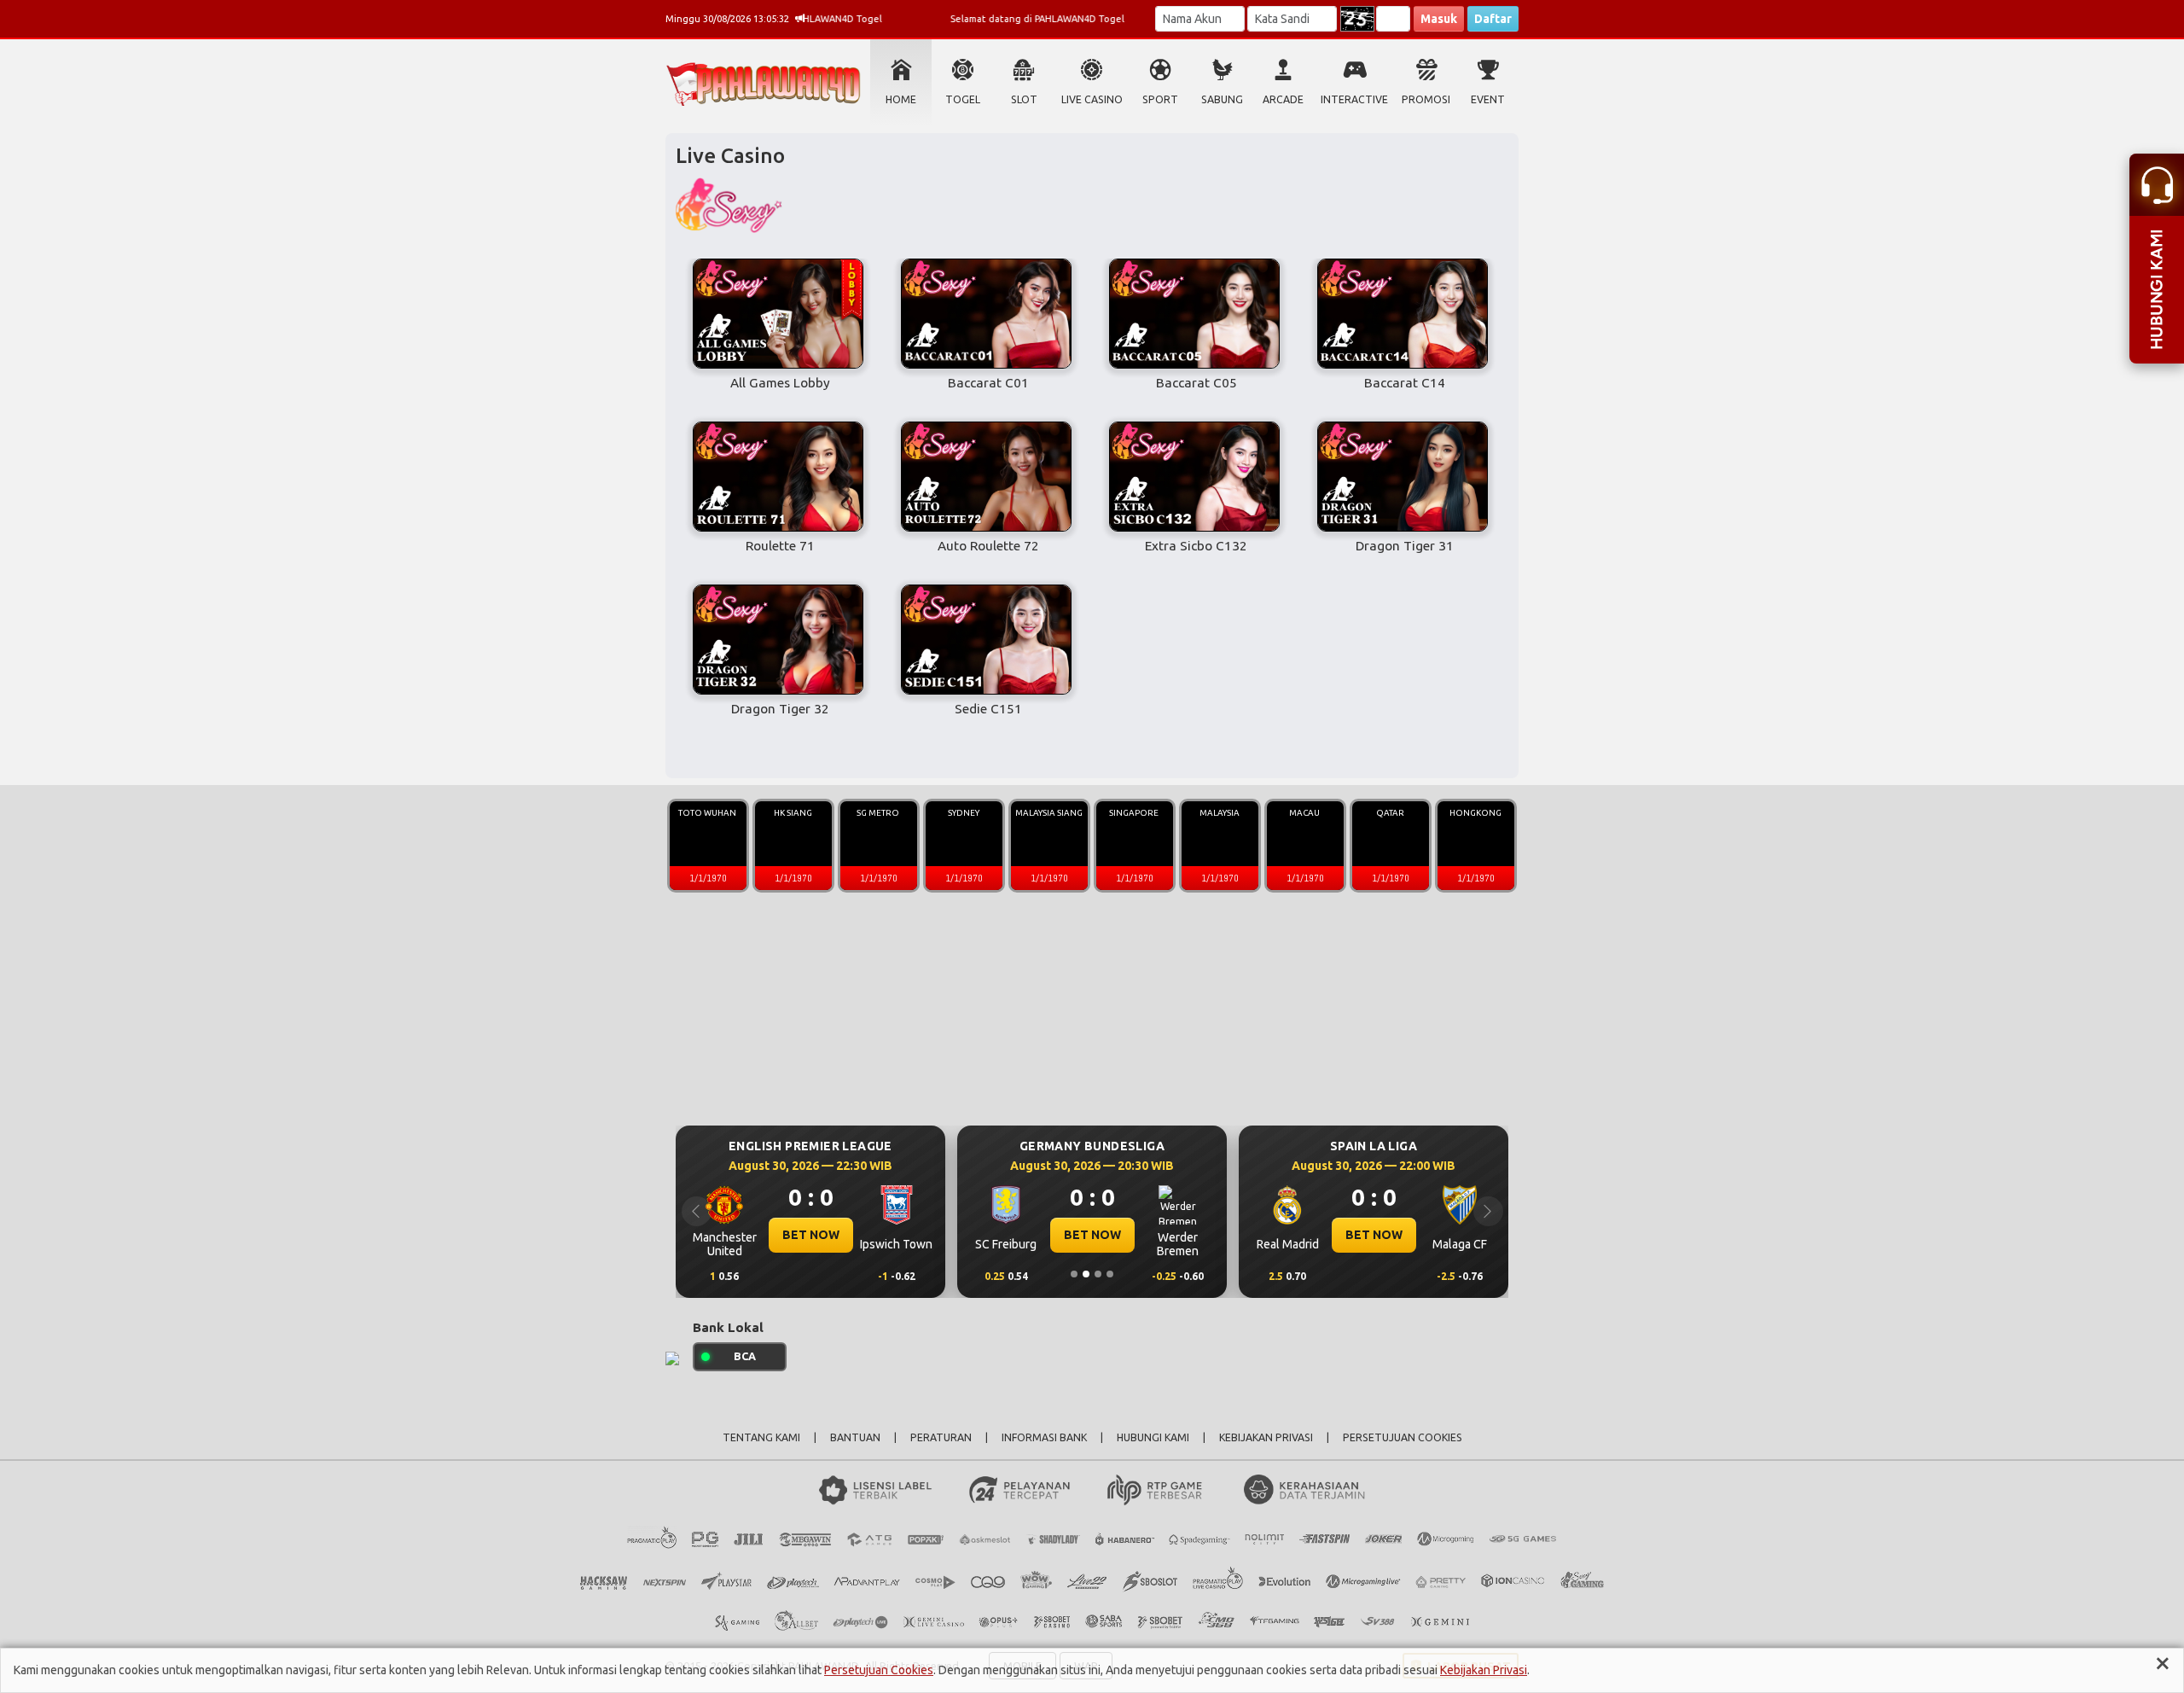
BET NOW (811, 1235)
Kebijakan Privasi (1484, 1670)
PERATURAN (941, 1437)
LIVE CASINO (1092, 99)
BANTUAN (855, 1437)
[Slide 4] (1110, 1274)
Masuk (1439, 19)
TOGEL (963, 99)
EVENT (1488, 99)
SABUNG (1222, 99)
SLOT (1024, 99)
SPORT (1160, 99)
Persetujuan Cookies (879, 1670)
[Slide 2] (1086, 1274)
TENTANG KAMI (761, 1437)
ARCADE (1283, 99)
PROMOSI (1426, 99)
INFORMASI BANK (1044, 1437)
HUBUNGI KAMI (1153, 1437)
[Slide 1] (1074, 1274)
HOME (901, 99)
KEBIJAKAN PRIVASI (1266, 1437)
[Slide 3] (1098, 1274)
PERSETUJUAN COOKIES (1403, 1437)
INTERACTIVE (1354, 99)
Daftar (1493, 19)
